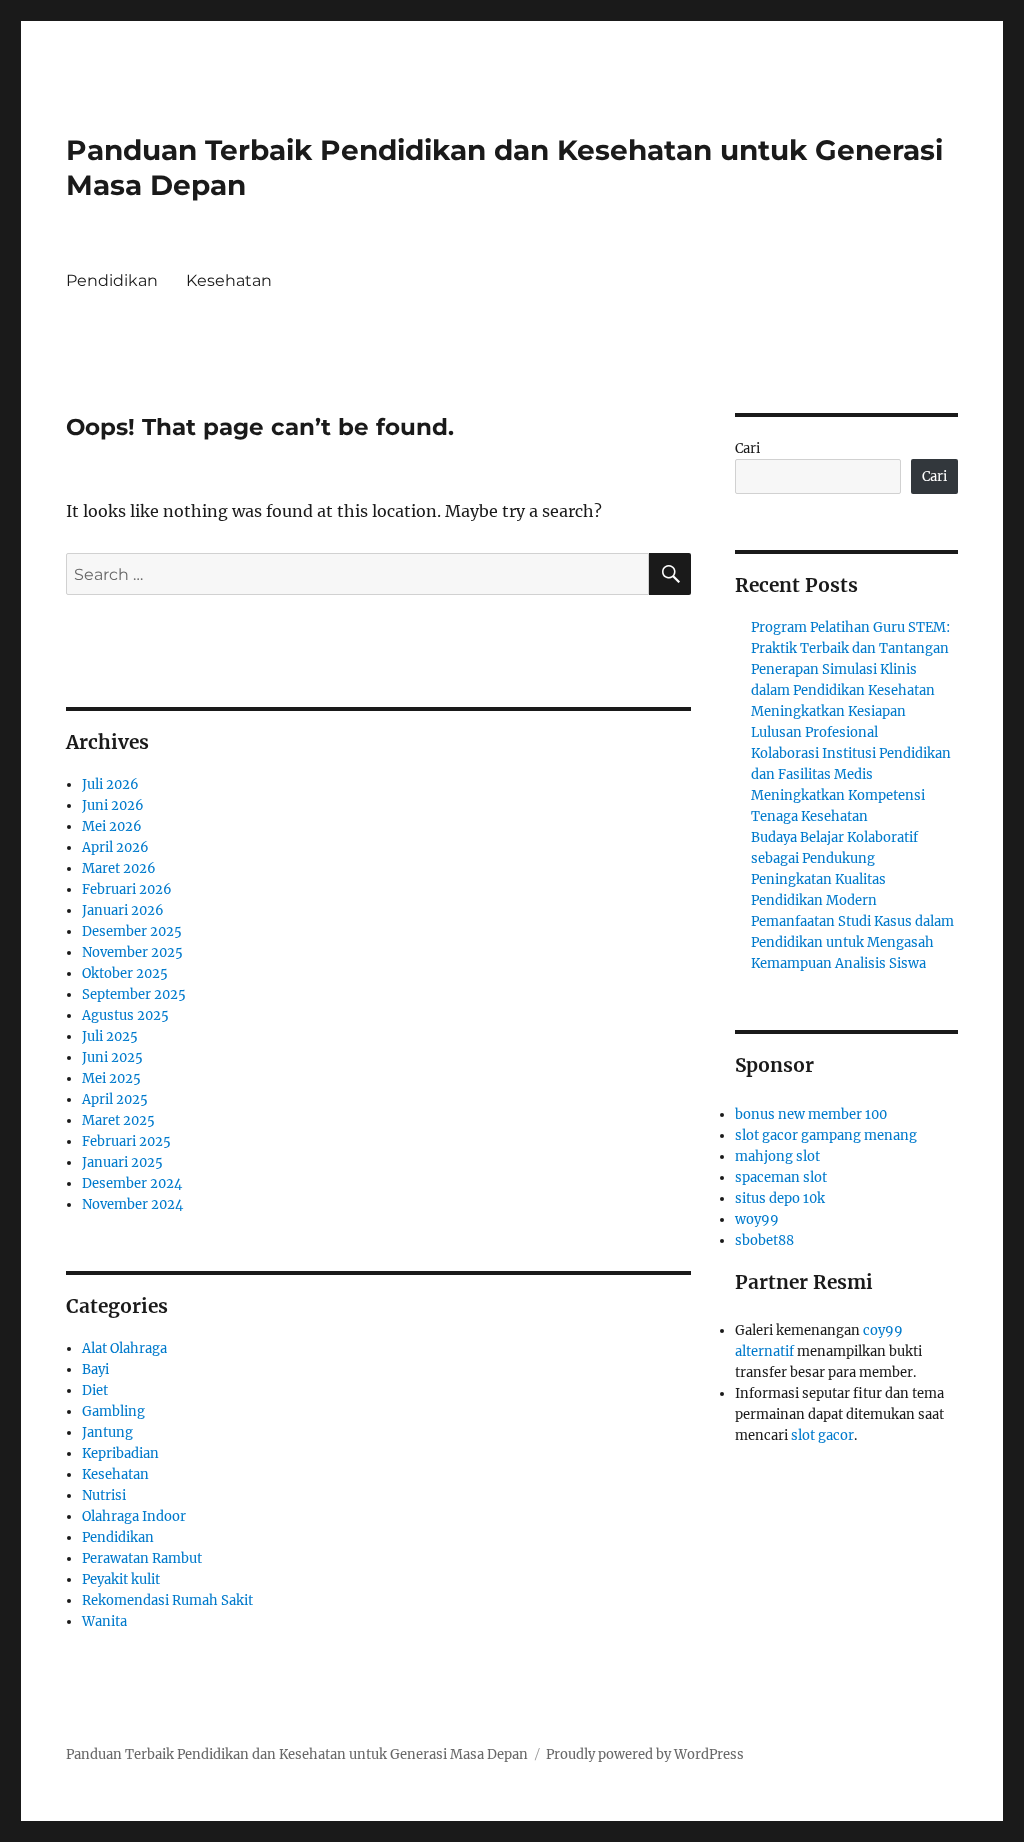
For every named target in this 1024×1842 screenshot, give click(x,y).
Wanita (104, 1621)
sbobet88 (764, 1240)
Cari (747, 448)
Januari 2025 (122, 1162)
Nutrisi (104, 1495)
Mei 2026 (112, 826)
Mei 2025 (111, 1078)
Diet (95, 1390)
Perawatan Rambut (142, 1558)
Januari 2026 (123, 910)
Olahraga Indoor (134, 1516)
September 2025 (134, 994)
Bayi (95, 1369)
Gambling (113, 1411)
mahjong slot (777, 1156)
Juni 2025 (112, 1057)
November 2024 (132, 1204)
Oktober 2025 (125, 973)
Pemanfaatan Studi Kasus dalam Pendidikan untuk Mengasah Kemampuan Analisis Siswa (852, 942)
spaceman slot (781, 1177)
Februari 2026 (127, 889)
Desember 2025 (132, 931)
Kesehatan (229, 280)
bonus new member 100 (811, 1114)
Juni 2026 (113, 805)
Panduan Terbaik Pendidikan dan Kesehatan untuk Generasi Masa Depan (297, 1754)
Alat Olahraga (124, 1348)
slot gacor (822, 1435)
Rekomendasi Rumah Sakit (167, 1600)
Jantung (107, 1432)
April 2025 (115, 1099)
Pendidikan (112, 280)
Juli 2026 (110, 784)
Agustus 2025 (125, 1015)
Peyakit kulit (121, 1579)
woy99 (757, 1219)
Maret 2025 (118, 1120)
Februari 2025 (126, 1141)
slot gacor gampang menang (826, 1135)
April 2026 (115, 847)
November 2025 (132, 952)
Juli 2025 (110, 1036)
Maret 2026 (119, 868)
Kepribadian (120, 1453)
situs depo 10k (780, 1198)
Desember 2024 (132, 1183)
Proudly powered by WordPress (645, 1754)
